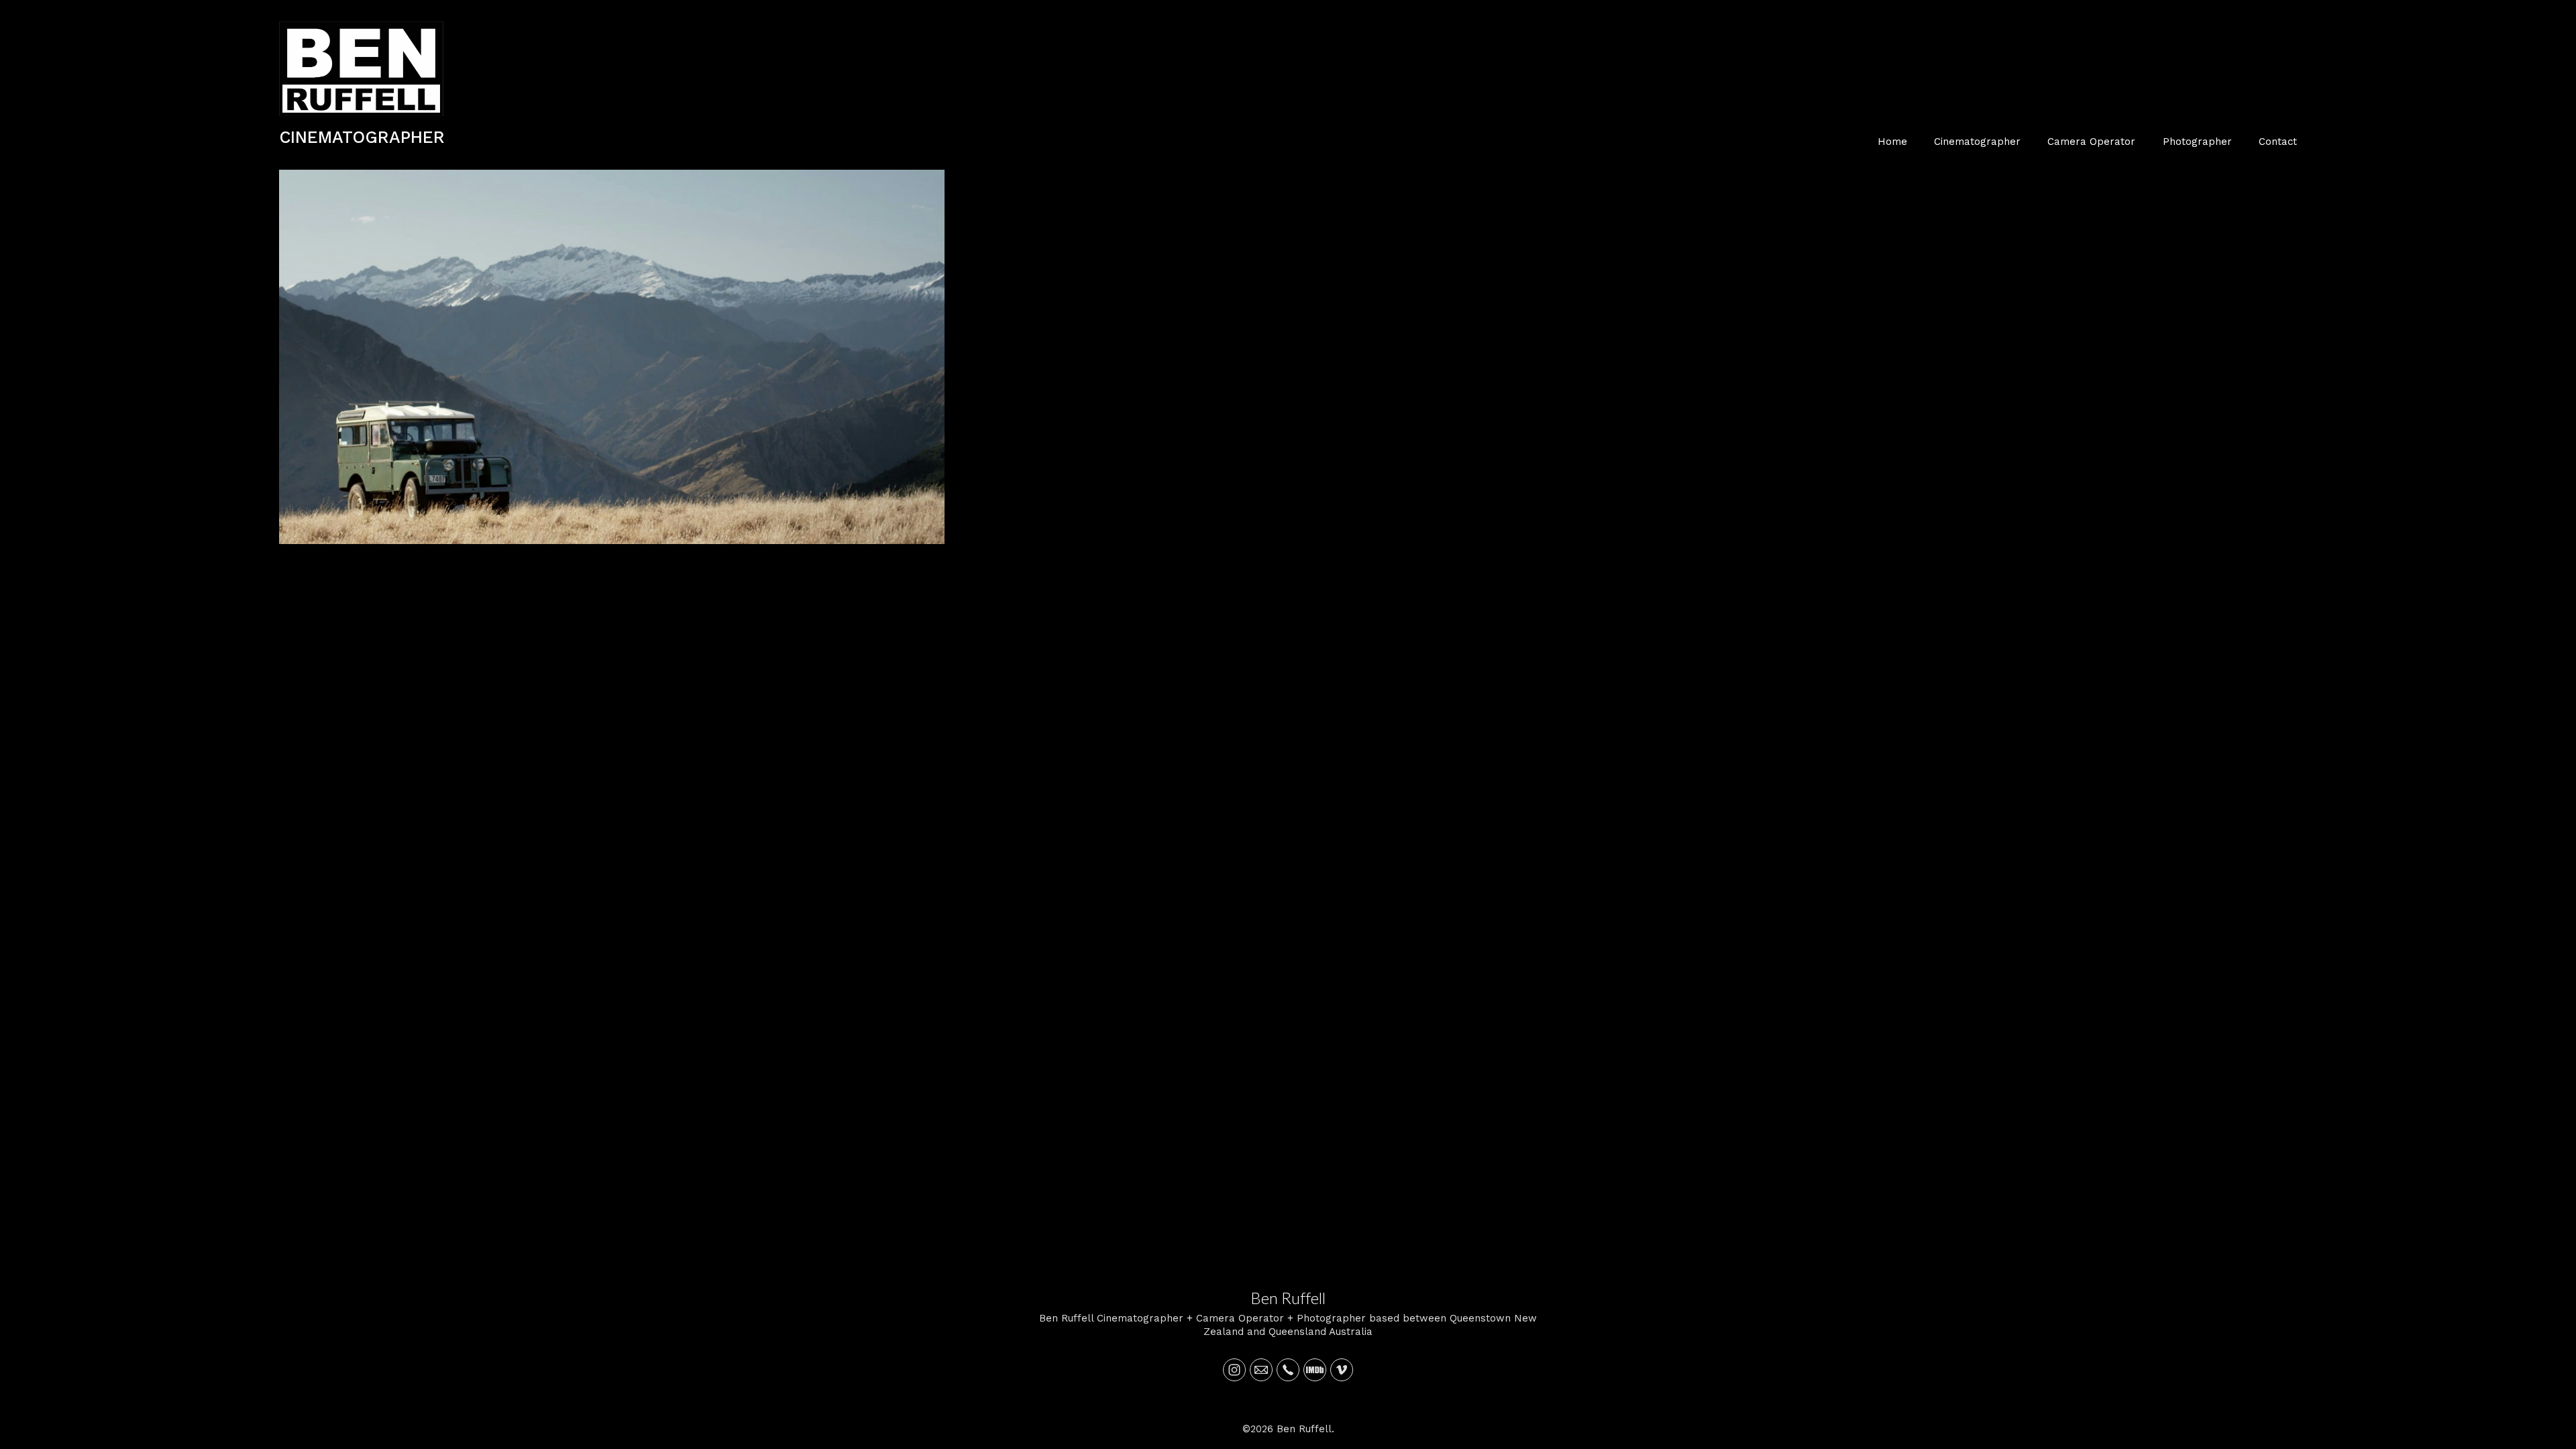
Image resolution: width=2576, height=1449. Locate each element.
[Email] (1261, 1370)
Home (1892, 142)
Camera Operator (2091, 142)
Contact (2278, 142)
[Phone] (1288, 1370)
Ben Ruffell (1288, 1298)
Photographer (2197, 142)
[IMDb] (1315, 1370)
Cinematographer (1977, 142)
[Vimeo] (1342, 1370)
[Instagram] (1234, 1370)
